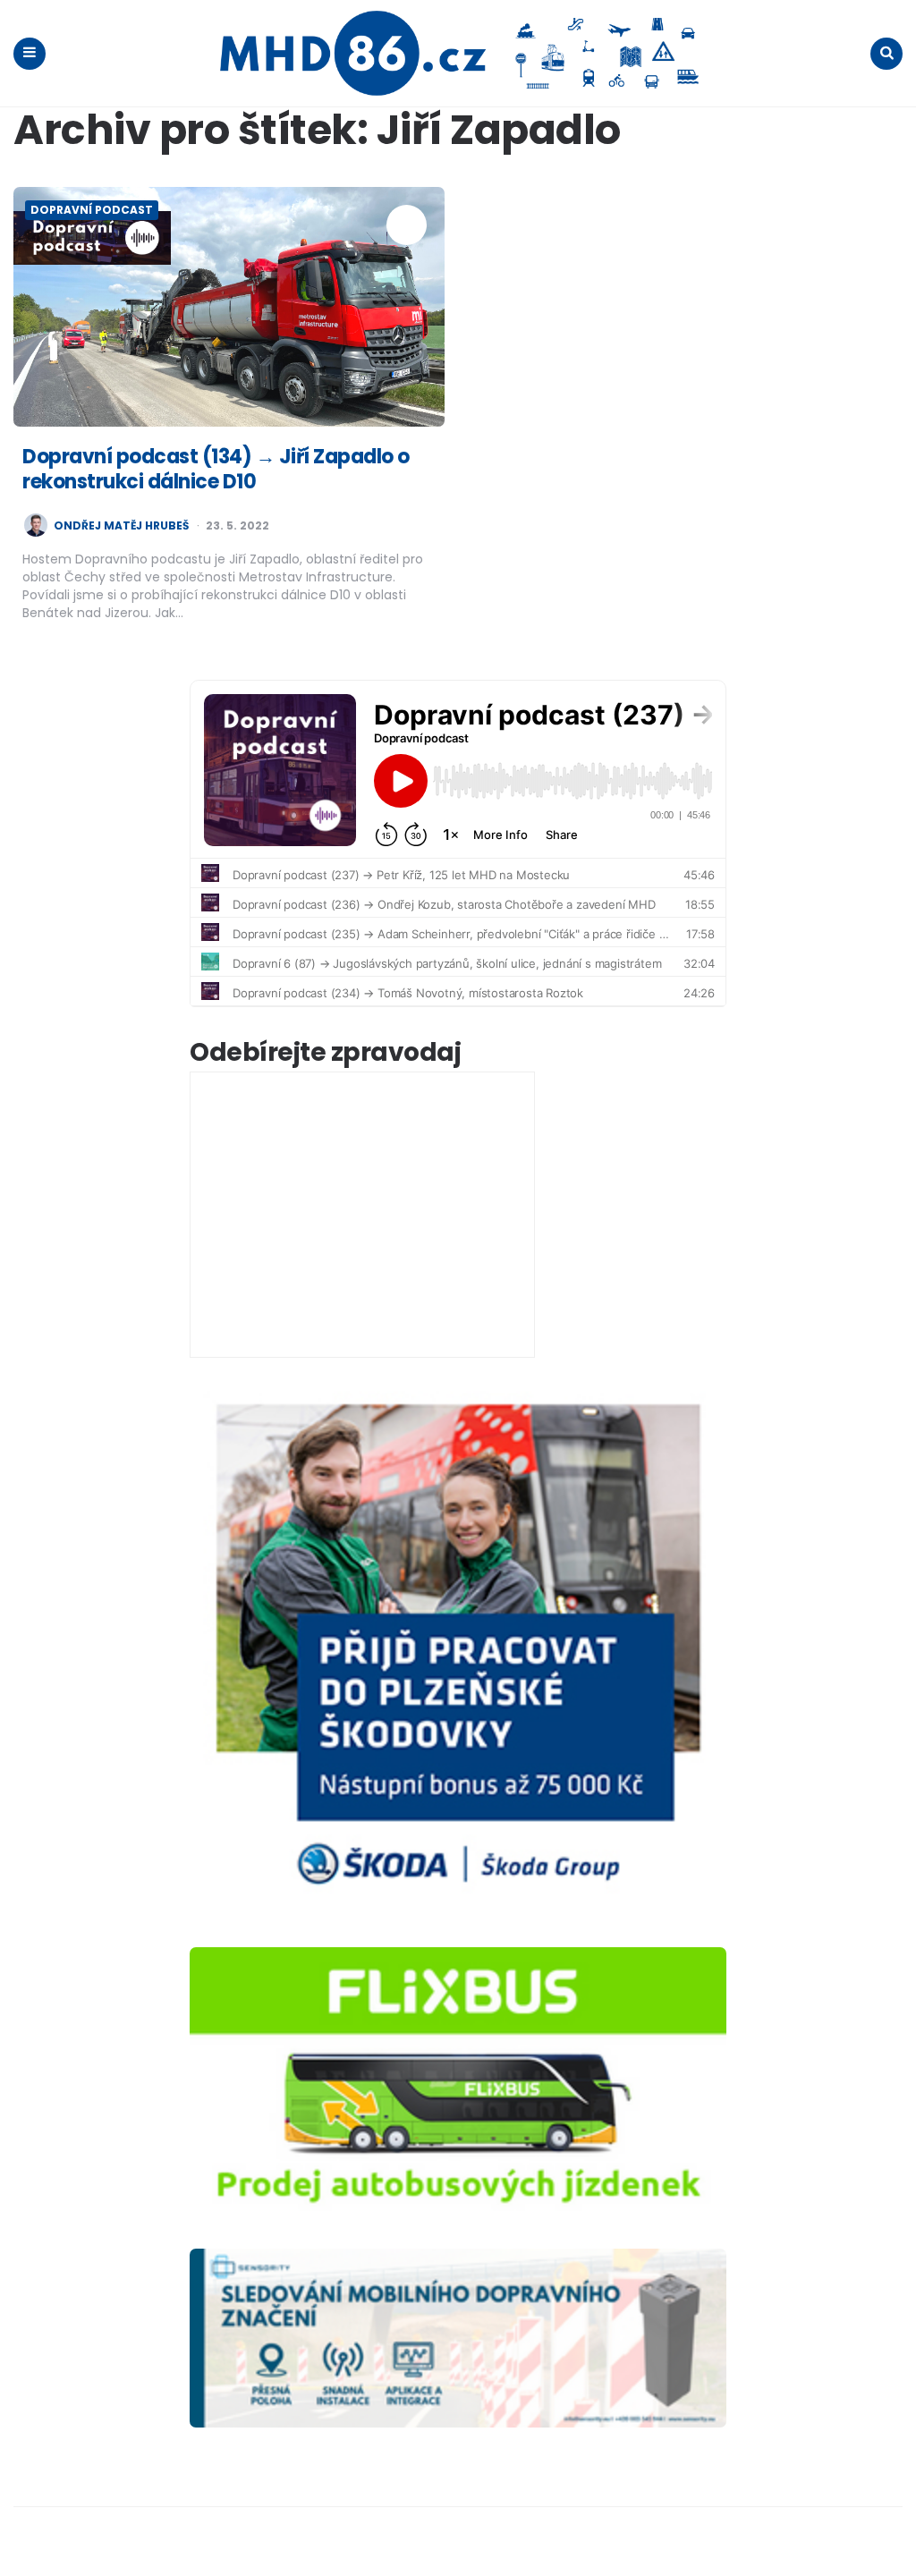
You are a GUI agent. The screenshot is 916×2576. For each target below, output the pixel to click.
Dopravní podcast (92, 210)
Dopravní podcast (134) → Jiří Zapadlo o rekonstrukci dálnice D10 (216, 470)
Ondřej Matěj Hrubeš (121, 526)
